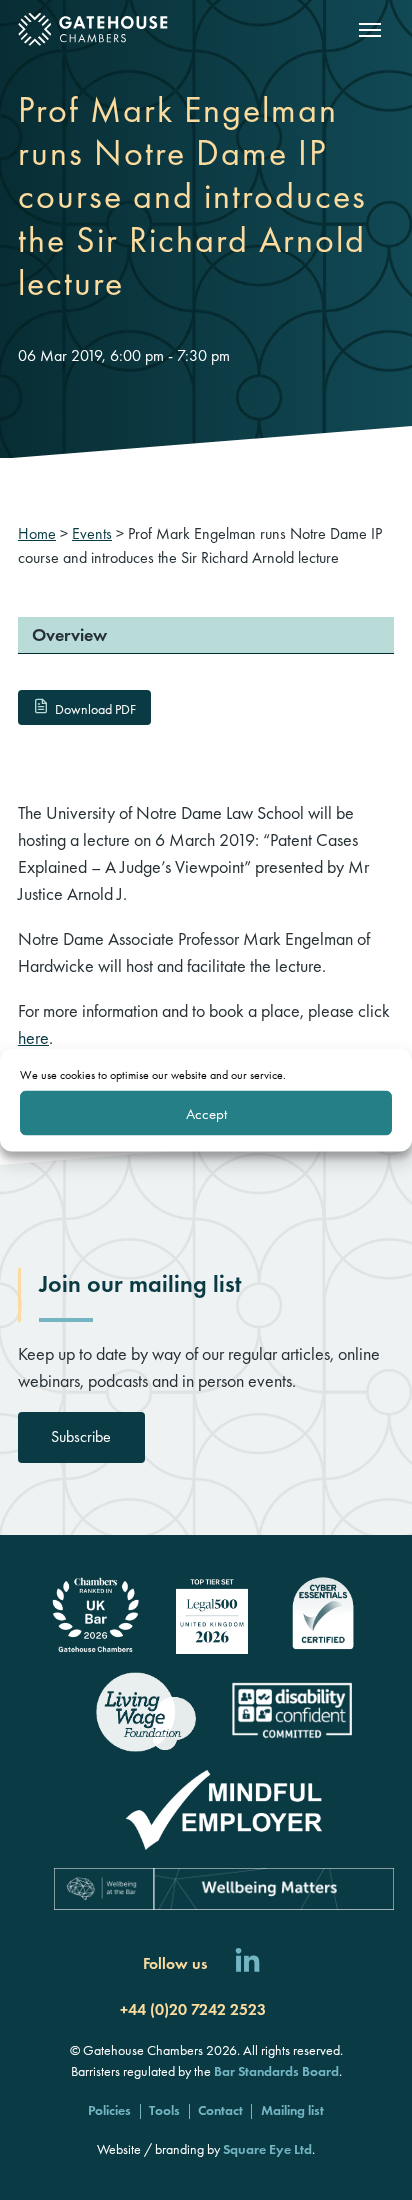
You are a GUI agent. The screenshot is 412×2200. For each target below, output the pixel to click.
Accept (206, 1113)
